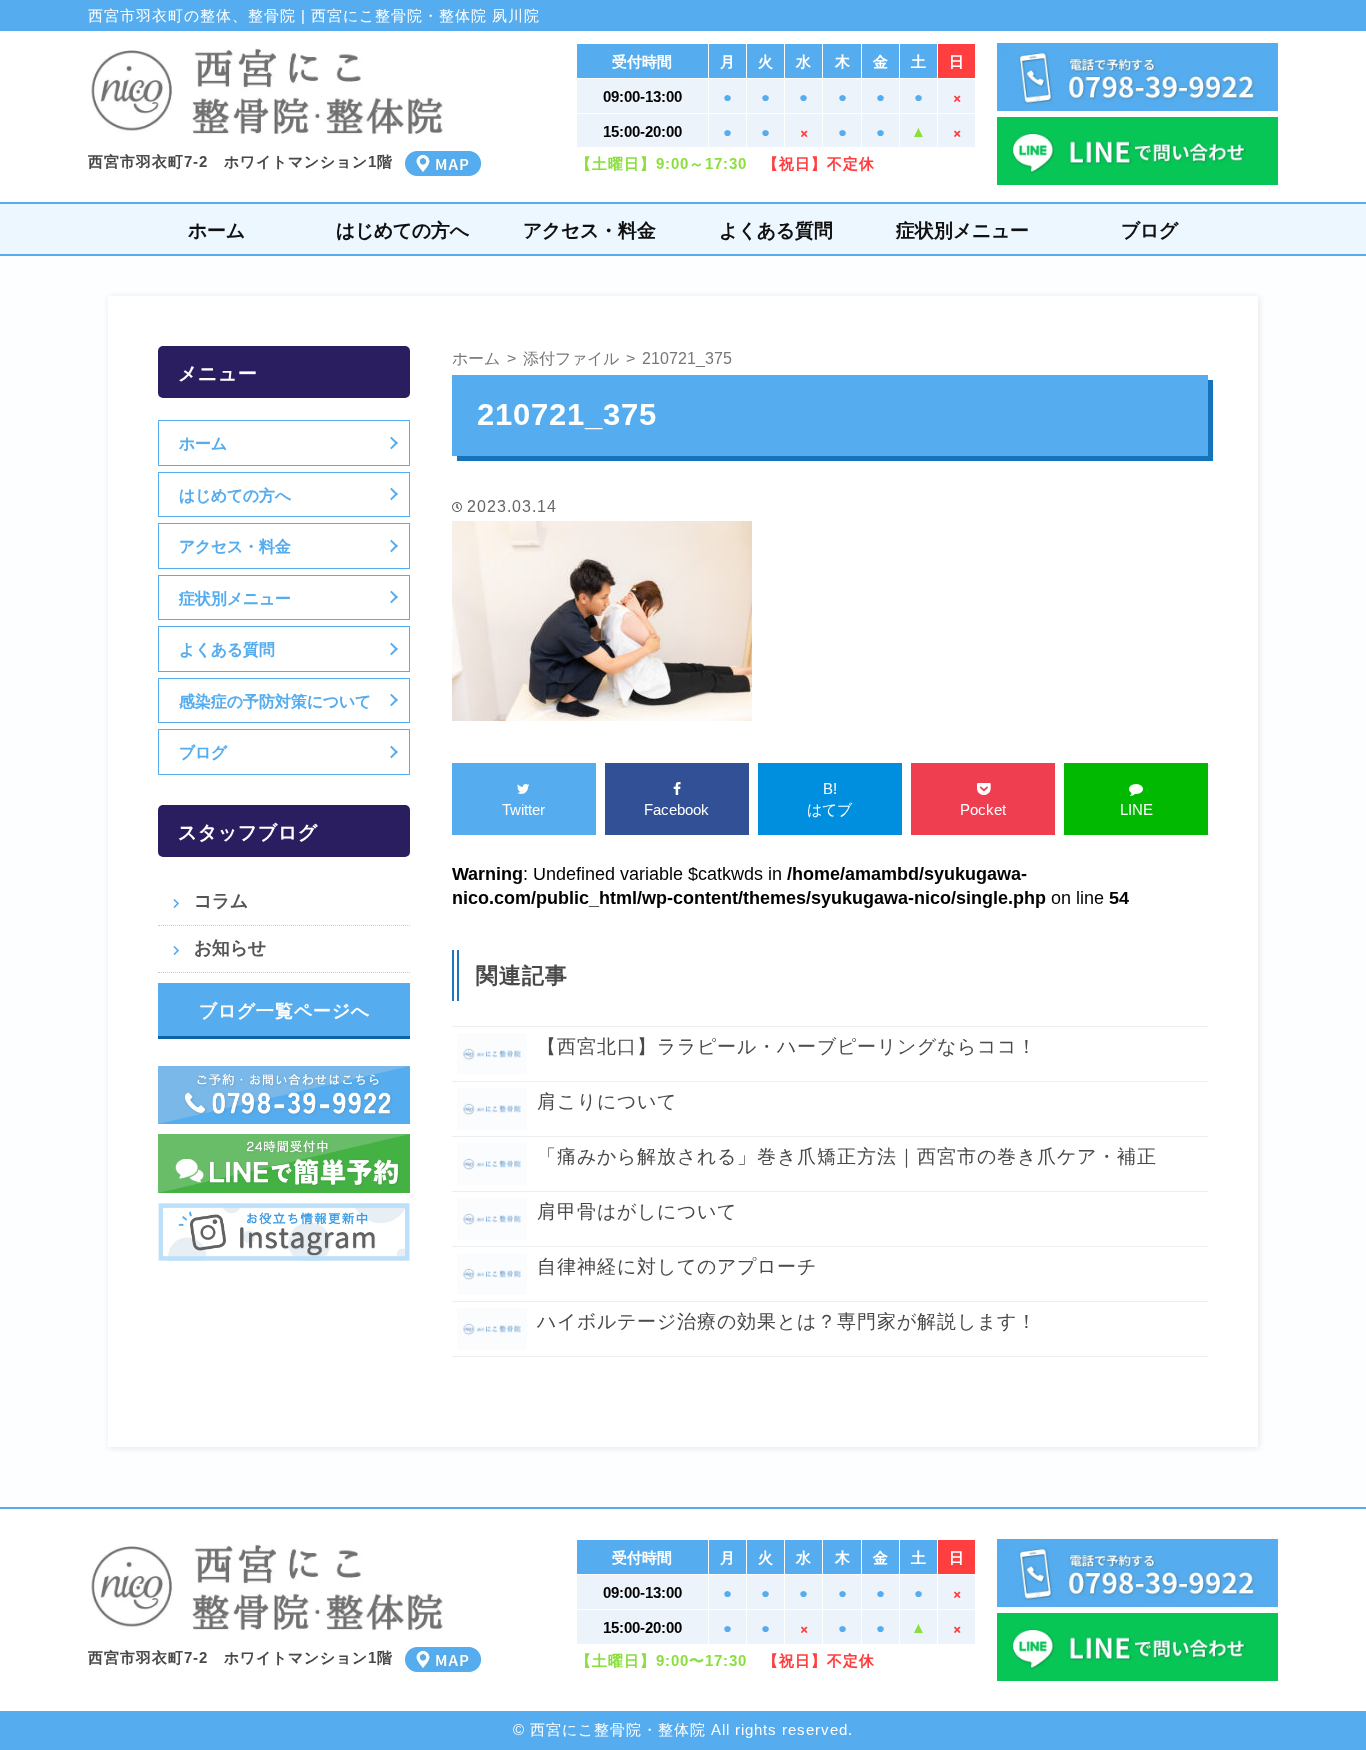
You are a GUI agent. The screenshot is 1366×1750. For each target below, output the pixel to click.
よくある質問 (776, 230)
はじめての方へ (402, 230)
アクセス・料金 (589, 230)
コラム (221, 901)
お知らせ (230, 948)
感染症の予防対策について (275, 701)
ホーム (216, 230)
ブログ (1149, 230)
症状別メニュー (962, 230)
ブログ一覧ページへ (284, 1011)
